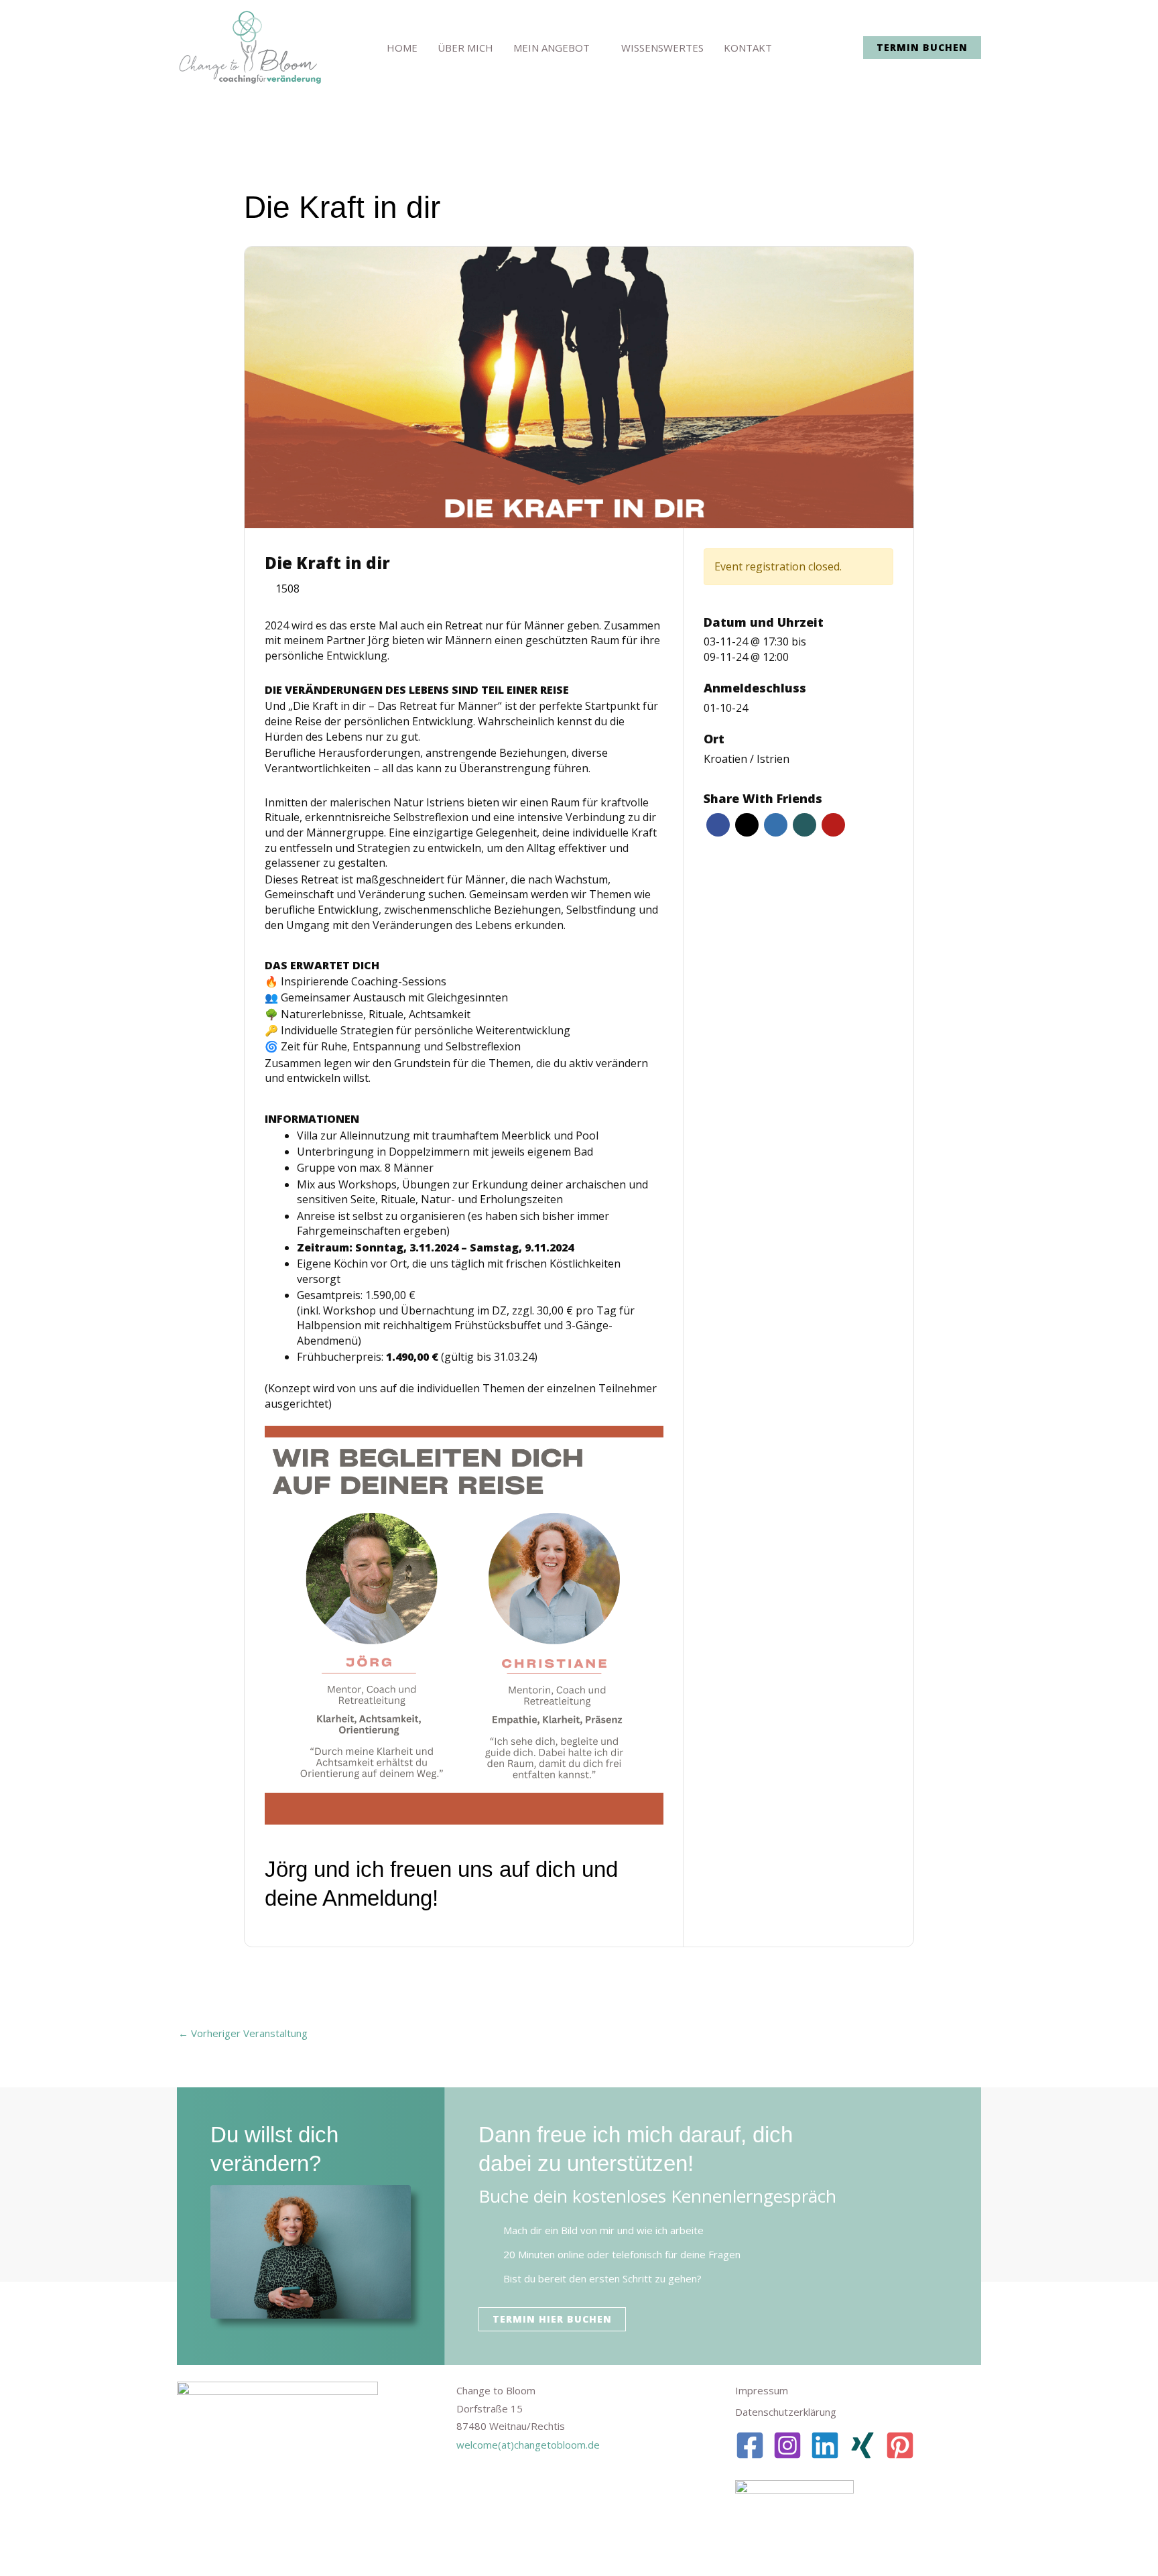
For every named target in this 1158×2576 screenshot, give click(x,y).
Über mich (465, 48)
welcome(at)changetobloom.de (528, 2445)
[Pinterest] (900, 2445)
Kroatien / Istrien (747, 759)
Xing (805, 825)
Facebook (718, 825)
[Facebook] (750, 2445)
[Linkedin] (825, 2445)
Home (402, 48)
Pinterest (833, 825)
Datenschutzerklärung (786, 2412)
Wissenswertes (662, 48)
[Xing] (862, 2445)
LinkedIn (776, 825)
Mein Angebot (552, 48)
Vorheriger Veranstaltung (243, 2033)
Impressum (762, 2390)
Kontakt (748, 48)
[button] (922, 48)
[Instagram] (787, 2445)
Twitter (747, 825)
